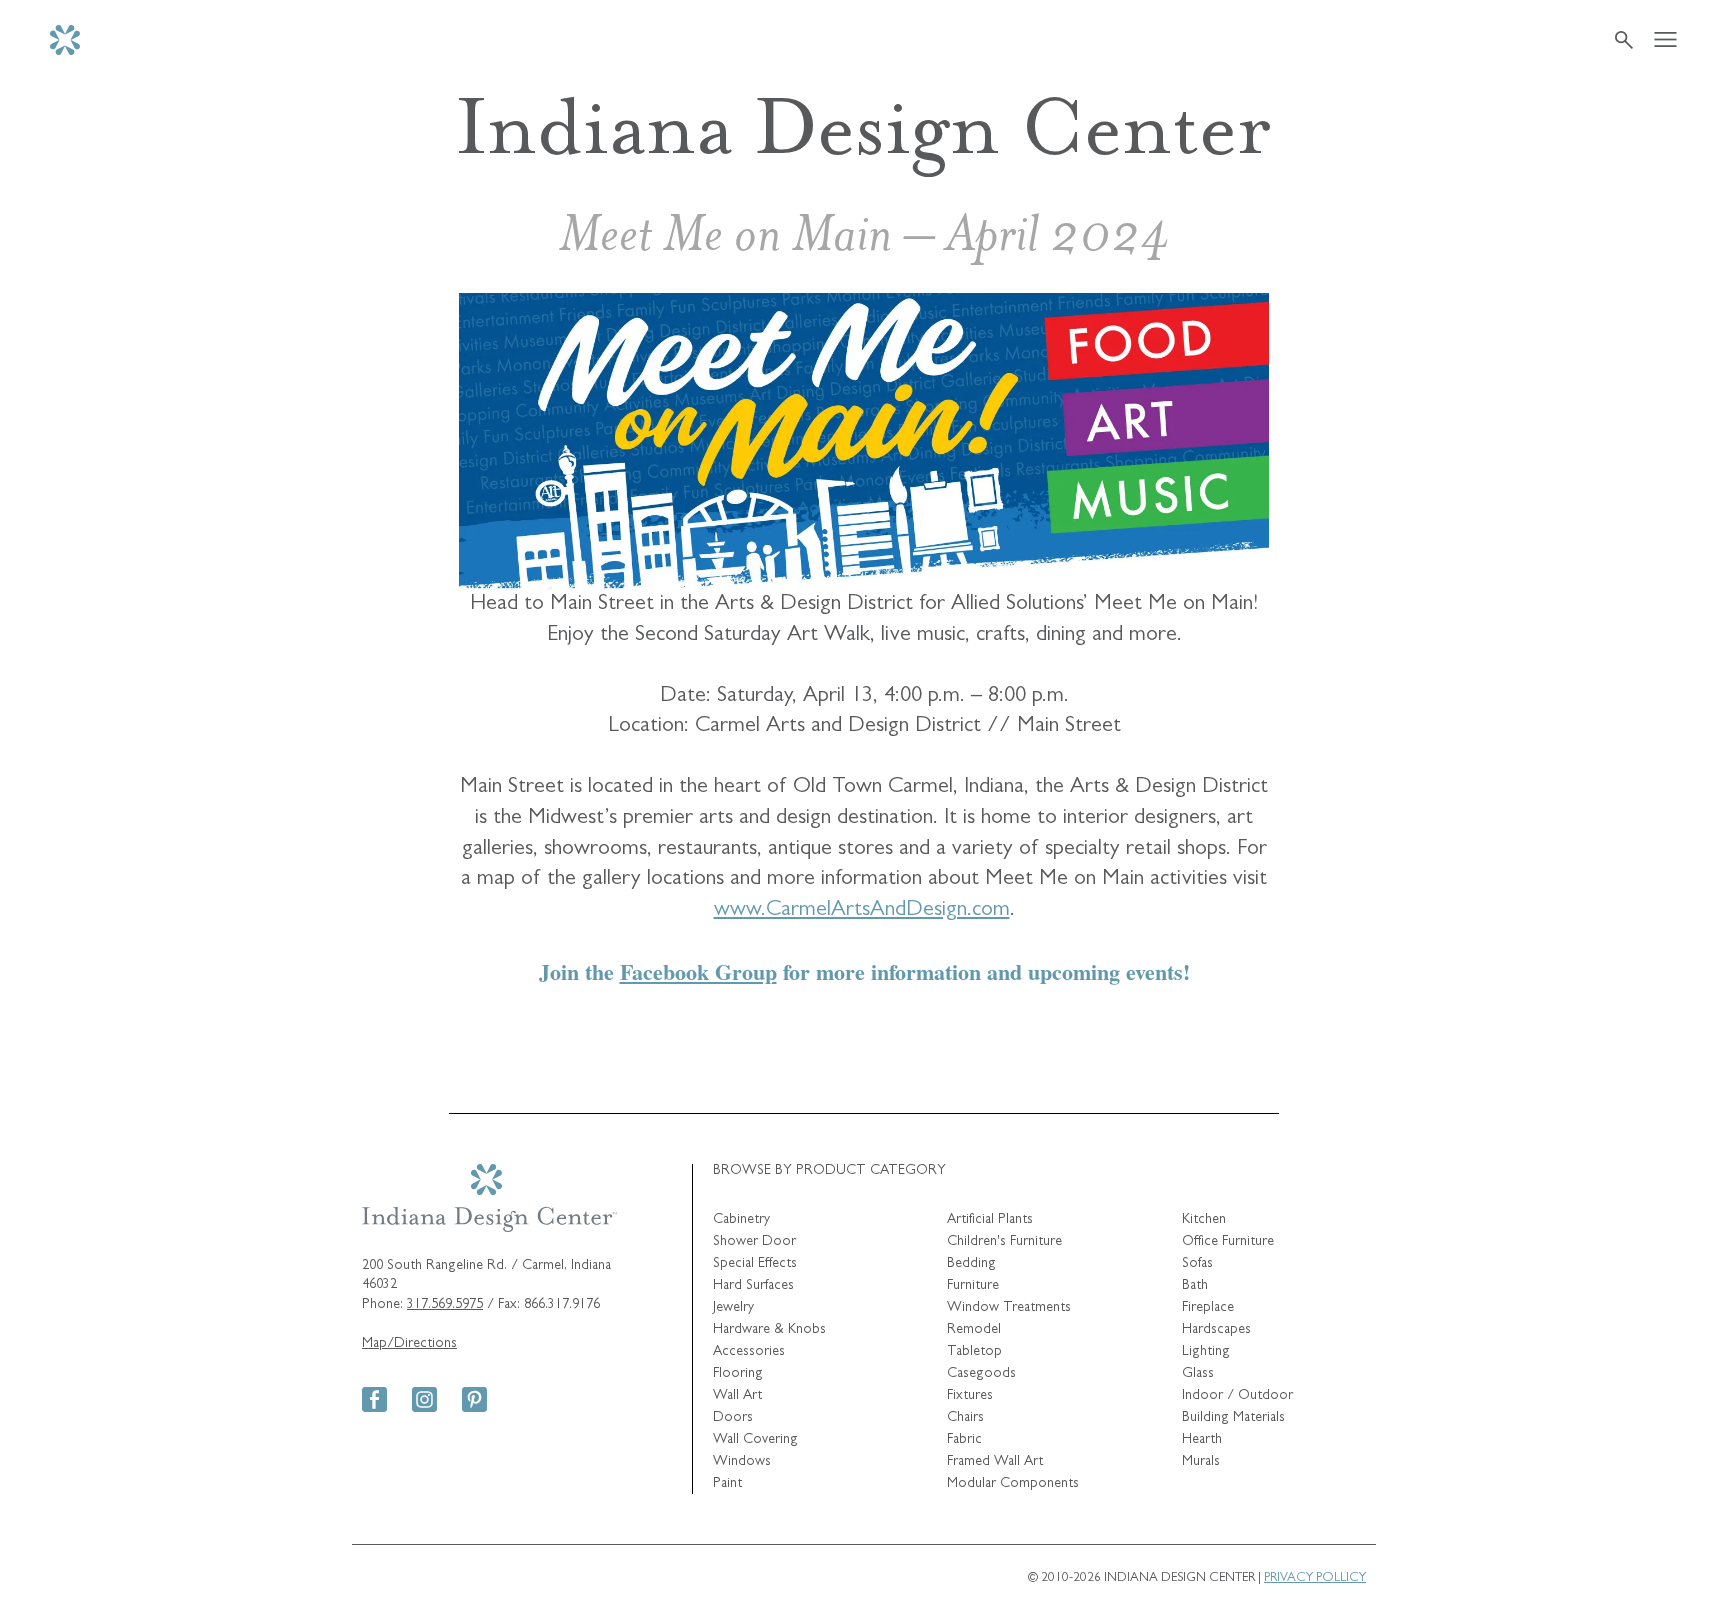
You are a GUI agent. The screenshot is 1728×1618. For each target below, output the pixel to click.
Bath (1195, 1286)
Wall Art (737, 1396)
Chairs (965, 1418)
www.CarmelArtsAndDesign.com (862, 911)
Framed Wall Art (995, 1462)
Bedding (971, 1264)
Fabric (964, 1440)
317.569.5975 (445, 1305)
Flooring (738, 1374)
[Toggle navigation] (1665, 40)
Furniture (973, 1286)
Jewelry (733, 1308)
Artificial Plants (990, 1220)
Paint (727, 1484)
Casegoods (981, 1374)
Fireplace (1208, 1308)
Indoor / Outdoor (1237, 1396)
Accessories (749, 1352)
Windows (742, 1462)
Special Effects (755, 1264)
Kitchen (1204, 1220)
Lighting (1206, 1352)
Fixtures (970, 1396)
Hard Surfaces (753, 1286)
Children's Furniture (1004, 1242)
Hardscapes (1216, 1330)
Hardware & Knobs (769, 1330)
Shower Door (754, 1242)
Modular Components (1013, 1484)
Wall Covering (755, 1440)
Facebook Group (698, 971)
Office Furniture (1228, 1242)
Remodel (974, 1330)
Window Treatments (1009, 1308)
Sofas (1197, 1264)
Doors (733, 1418)
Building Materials (1233, 1418)
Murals (1201, 1462)
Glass (1198, 1374)
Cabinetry (741, 1220)
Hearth (1202, 1440)
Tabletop (974, 1352)
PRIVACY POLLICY (1315, 1578)
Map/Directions (409, 1344)
